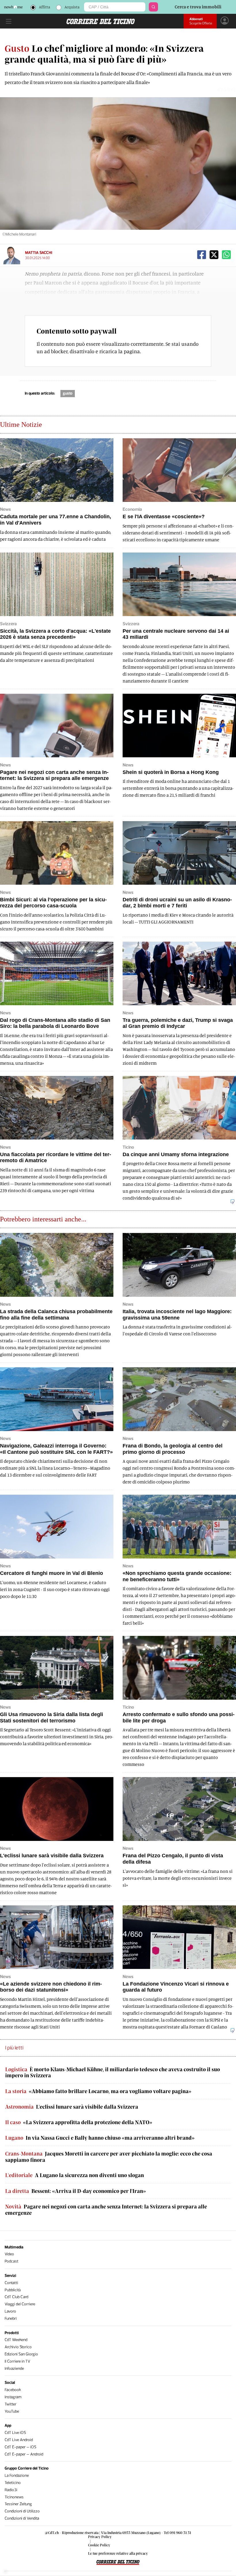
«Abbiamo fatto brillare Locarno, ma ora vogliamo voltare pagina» (98, 2091)
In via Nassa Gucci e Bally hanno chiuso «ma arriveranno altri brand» (100, 2138)
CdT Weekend (16, 2340)
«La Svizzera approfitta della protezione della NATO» (79, 2122)
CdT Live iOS (15, 2433)
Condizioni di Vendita (22, 2518)
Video (9, 2254)
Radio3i (11, 2490)
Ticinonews (14, 2497)
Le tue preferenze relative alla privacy (118, 2553)
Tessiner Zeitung (18, 2504)
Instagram (13, 2397)
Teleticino (13, 2483)
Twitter (11, 2404)
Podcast (12, 2261)
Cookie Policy (99, 2545)
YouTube (12, 2411)
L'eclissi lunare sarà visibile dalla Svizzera (72, 2107)
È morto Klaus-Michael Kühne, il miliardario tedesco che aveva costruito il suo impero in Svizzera (113, 2073)
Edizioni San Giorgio (21, 2354)
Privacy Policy (100, 2537)
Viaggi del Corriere (20, 2304)
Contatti (11, 2283)
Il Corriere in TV (17, 2361)
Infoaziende (14, 2368)
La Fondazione (17, 2475)
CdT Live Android (19, 2440)
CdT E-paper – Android (24, 2454)
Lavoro (10, 2311)
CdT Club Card (16, 2297)
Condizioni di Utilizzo (22, 2511)
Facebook (13, 2390)
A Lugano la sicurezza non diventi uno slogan (75, 2175)
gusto (68, 393)
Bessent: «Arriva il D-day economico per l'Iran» (76, 2191)
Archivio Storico (18, 2347)
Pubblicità (13, 2290)
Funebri (11, 2318)
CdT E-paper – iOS (20, 2447)
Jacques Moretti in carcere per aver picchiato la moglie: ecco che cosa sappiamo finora (109, 2157)
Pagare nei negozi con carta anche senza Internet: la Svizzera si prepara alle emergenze (106, 2210)
